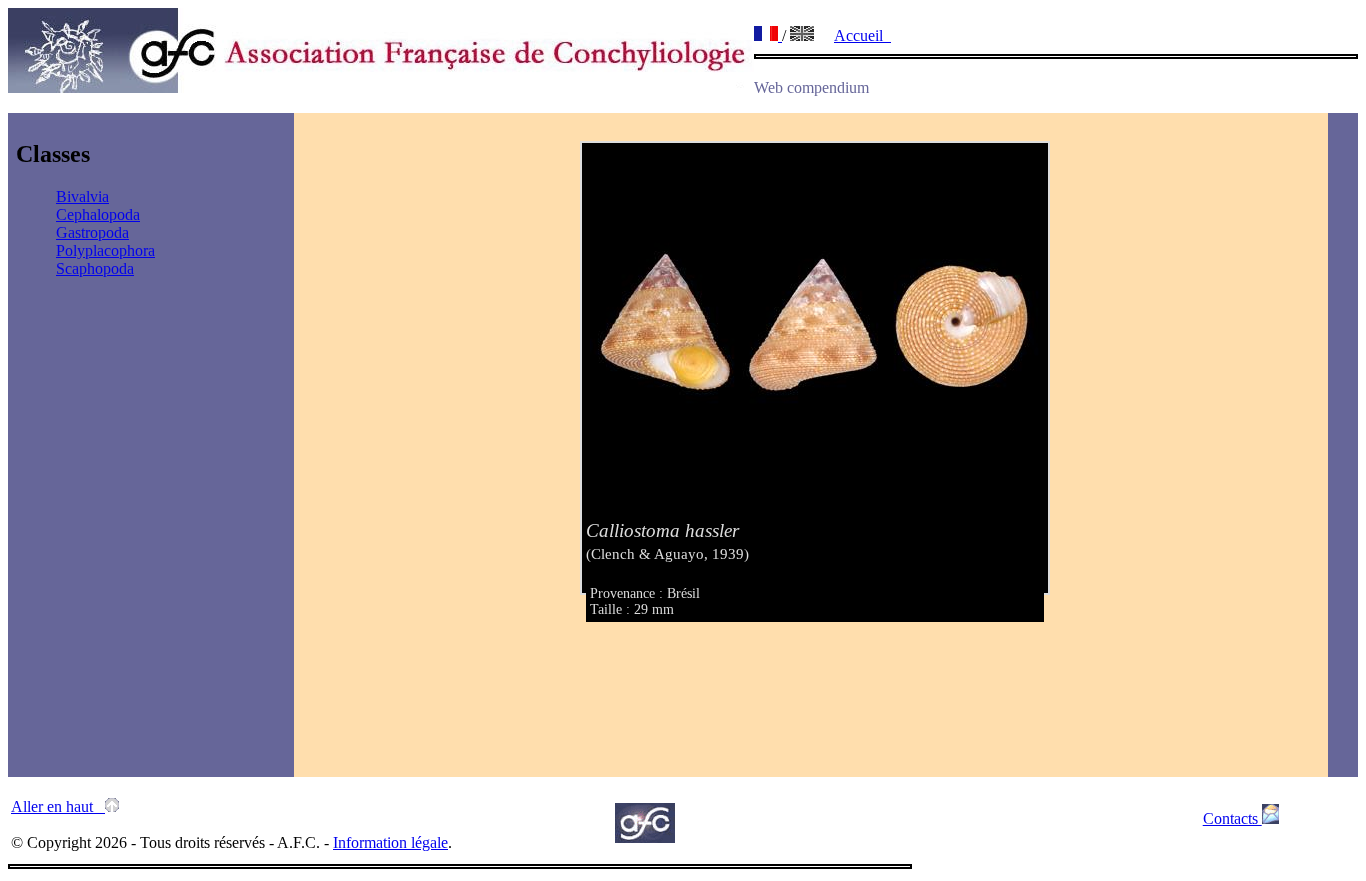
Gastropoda (92, 232)
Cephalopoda (98, 214)
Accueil (862, 35)
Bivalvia (82, 196)
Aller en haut (58, 806)
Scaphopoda (95, 268)
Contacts (1232, 818)
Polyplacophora (105, 250)
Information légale (390, 842)
